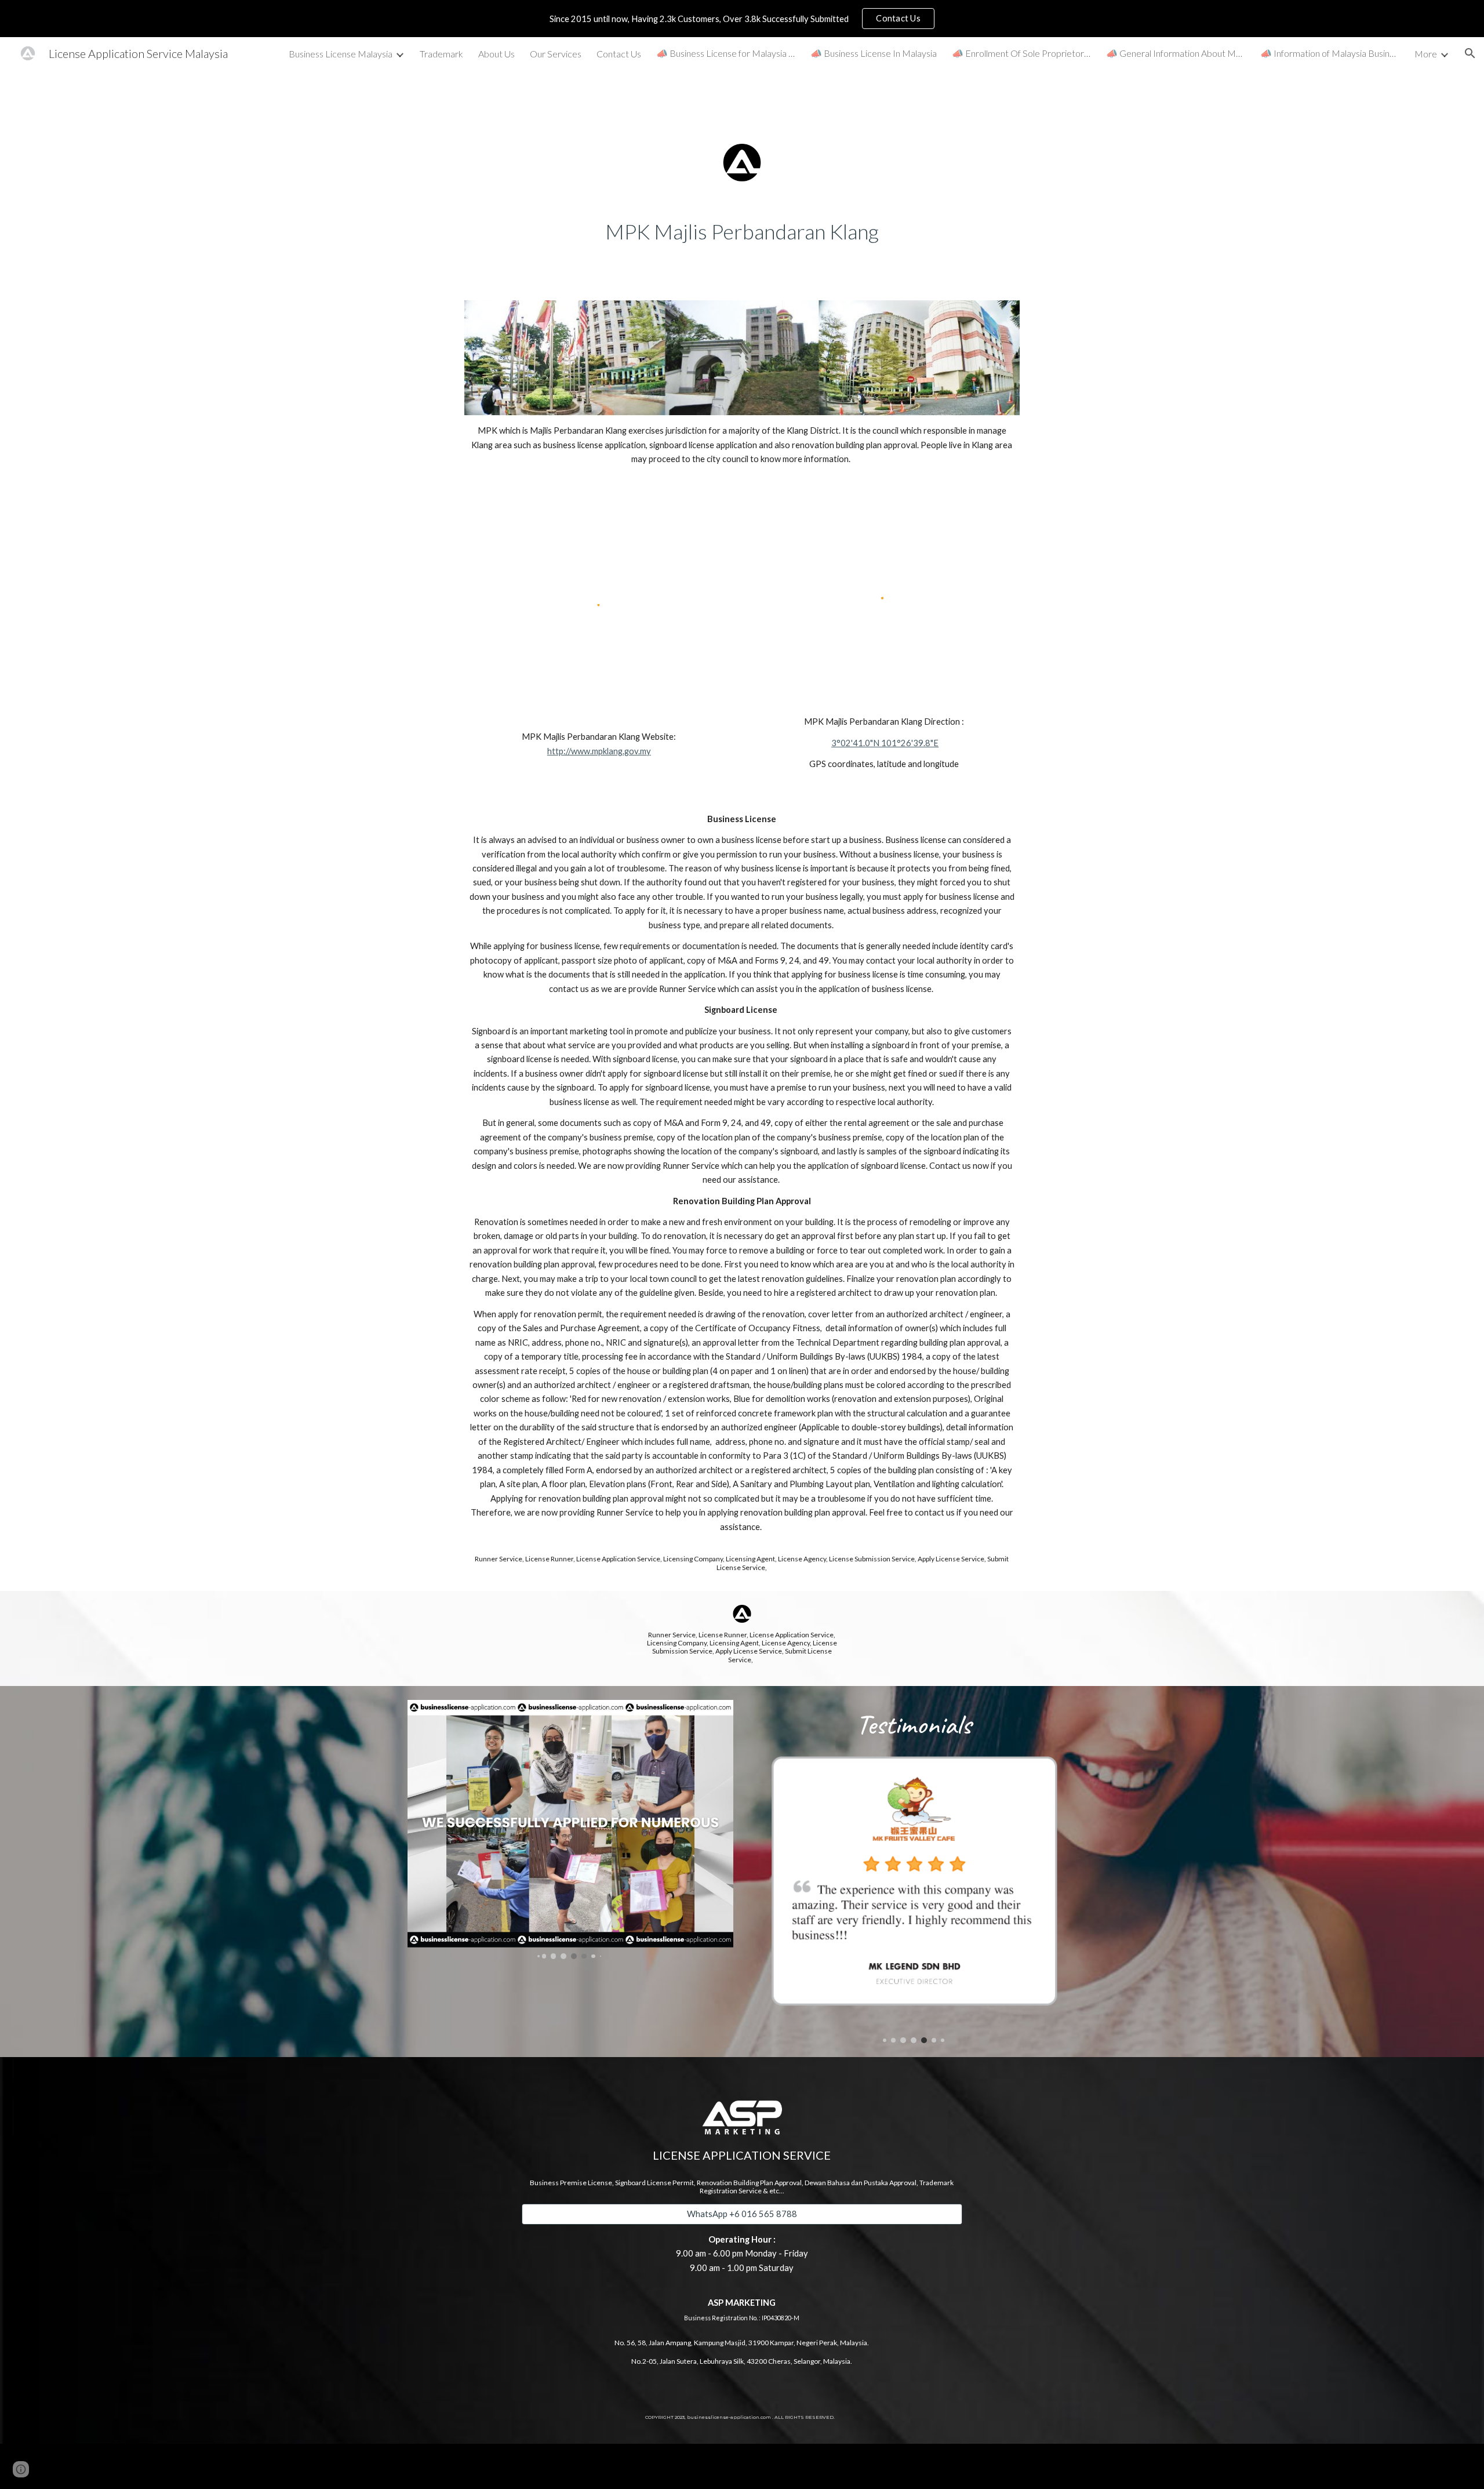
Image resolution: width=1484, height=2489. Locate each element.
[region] (742, 19)
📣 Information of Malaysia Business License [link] (1330, 53)
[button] (1470, 53)
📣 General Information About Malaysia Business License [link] (1176, 53)
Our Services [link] (556, 54)
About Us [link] (497, 54)
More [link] (1426, 54)
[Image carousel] (570, 1829)
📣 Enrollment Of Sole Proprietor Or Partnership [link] (1021, 53)
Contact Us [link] (619, 54)
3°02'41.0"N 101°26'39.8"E (885, 743)
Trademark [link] (441, 54)
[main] (742, 232)
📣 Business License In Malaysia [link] (874, 53)
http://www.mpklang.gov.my (599, 751)
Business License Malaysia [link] (341, 54)
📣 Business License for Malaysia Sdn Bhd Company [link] (726, 53)
